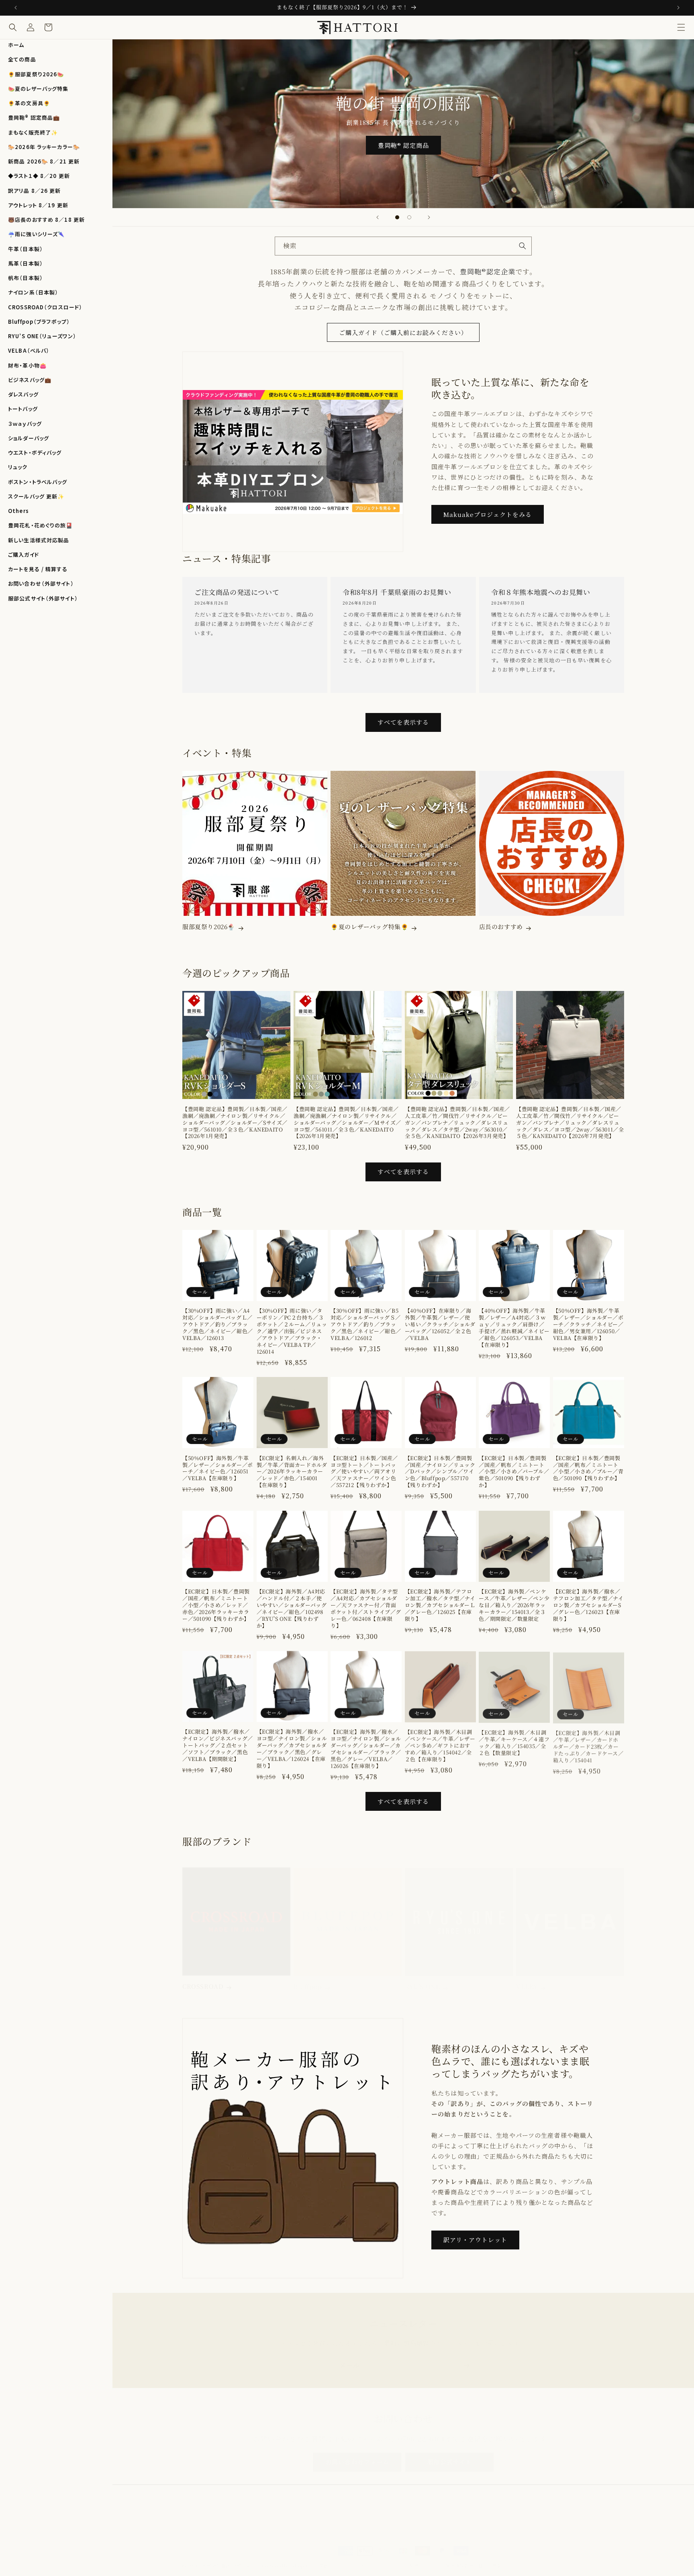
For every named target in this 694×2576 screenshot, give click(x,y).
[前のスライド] (378, 217)
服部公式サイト (450, 2454)
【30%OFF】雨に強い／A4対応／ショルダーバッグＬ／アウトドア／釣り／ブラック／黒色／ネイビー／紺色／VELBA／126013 (218, 1325)
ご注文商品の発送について (237, 592)
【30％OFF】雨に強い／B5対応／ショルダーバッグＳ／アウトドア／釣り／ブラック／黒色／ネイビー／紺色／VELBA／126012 (366, 1325)
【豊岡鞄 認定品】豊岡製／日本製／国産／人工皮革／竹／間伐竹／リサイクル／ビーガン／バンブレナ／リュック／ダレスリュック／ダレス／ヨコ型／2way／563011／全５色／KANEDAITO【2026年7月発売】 (570, 1123)
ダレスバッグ (23, 394)
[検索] (523, 246)
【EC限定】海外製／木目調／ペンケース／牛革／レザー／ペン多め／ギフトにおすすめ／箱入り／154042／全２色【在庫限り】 (440, 1746)
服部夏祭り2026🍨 (209, 927)
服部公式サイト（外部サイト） (43, 598)
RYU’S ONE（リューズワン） (42, 336)
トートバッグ (23, 409)
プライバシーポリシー (378, 2558)
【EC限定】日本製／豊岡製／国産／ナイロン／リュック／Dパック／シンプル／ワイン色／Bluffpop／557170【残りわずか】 (440, 1472)
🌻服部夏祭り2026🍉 (36, 74)
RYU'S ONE (422, 1979)
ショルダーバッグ (29, 438)
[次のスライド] (429, 217)
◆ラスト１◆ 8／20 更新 (39, 176)
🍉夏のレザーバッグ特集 (38, 89)
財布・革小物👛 (27, 365)
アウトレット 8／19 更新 (38, 205)
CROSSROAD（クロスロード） (45, 307)
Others (18, 511)
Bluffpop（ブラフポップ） (39, 322)
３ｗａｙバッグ (25, 424)
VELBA (527, 1979)
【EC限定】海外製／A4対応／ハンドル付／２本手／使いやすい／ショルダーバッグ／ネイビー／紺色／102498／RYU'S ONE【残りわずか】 (292, 1609)
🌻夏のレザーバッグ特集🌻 (369, 927)
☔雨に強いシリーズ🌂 (36, 234)
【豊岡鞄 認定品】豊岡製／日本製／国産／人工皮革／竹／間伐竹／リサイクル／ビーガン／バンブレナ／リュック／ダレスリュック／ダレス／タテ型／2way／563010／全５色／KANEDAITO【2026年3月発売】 (457, 1123)
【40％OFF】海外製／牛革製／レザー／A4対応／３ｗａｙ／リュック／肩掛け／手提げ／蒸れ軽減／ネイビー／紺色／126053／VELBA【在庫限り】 (514, 1328)
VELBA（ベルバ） (29, 350)
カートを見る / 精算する (38, 569)
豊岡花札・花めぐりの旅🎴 (41, 525)
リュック (18, 467)
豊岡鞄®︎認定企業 (488, 271)
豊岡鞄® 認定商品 (403, 145)
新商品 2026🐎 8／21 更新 (44, 161)
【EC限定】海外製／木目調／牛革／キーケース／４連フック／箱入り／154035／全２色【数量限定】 (514, 1743)
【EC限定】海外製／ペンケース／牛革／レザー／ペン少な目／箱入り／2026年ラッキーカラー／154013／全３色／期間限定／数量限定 (514, 1605)
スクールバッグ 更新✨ (36, 496)
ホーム (16, 45)
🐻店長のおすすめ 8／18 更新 (46, 220)
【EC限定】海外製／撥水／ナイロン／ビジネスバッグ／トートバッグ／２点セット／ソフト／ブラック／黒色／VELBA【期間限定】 (218, 1746)
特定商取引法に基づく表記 (474, 2558)
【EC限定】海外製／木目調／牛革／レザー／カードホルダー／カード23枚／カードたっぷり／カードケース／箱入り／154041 (588, 1746)
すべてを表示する (403, 722)
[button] (681, 27)
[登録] (466, 2358)
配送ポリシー (423, 2558)
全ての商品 (22, 59)
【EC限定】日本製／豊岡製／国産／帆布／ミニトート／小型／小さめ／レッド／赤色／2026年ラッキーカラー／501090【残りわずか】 (216, 1605)
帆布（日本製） (26, 278)
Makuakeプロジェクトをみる (488, 514)
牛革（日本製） (26, 249)
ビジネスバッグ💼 (30, 380)
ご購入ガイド (23, 555)
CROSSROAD (203, 1979)
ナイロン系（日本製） (33, 292)
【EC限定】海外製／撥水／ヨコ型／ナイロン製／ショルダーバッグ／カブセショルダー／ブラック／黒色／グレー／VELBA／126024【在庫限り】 (292, 1749)
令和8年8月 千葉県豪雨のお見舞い (397, 592)
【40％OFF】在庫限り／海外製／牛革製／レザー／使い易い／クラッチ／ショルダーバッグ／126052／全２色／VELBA (440, 1325)
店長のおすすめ (501, 927)
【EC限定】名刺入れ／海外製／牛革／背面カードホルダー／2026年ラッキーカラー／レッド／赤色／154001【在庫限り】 (292, 1472)
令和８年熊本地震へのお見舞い (541, 592)
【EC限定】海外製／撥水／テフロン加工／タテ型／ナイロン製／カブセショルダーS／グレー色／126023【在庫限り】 (588, 1605)
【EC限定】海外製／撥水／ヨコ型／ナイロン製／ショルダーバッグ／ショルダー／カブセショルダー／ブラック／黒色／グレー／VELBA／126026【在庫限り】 (366, 1749)
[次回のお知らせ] (678, 8)
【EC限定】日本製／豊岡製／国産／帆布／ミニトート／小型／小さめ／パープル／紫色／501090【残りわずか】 (514, 1472)
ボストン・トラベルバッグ (38, 482)
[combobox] (403, 246)
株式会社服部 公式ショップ (231, 2558)
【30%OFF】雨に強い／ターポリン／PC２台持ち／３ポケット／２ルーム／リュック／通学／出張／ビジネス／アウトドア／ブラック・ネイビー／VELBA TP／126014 (292, 1332)
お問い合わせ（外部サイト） (41, 583)
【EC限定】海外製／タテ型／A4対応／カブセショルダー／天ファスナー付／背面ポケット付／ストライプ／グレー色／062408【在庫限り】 (366, 1609)
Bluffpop (308, 1979)
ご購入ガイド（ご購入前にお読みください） (403, 332)
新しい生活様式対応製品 (39, 540)
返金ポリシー (333, 2558)
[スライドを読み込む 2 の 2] (409, 217)
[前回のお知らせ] (16, 8)
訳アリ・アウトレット (475, 2240)
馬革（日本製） (26, 263)
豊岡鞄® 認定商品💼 (34, 117)
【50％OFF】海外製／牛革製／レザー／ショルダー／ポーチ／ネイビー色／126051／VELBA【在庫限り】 (218, 1469)
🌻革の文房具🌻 (29, 103)
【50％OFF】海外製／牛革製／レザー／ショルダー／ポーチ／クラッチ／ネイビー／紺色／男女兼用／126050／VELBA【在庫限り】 (588, 1325)
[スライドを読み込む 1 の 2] (397, 217)
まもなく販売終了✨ (33, 132)
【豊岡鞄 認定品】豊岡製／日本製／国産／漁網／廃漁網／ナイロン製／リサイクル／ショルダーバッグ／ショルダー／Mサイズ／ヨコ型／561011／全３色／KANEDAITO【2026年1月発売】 (347, 1123)
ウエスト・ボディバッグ (35, 452)
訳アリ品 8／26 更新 (35, 191)
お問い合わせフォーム (357, 2454)
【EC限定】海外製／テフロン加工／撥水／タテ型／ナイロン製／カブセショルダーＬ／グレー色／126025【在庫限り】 (440, 1605)
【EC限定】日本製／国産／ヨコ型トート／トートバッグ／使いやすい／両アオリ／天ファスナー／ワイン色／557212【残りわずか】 (364, 1472)
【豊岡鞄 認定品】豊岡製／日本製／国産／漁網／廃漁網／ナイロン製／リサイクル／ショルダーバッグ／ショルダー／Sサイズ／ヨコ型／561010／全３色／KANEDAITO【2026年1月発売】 (235, 1123)
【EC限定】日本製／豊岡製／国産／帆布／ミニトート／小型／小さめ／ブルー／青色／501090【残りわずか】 (588, 1469)
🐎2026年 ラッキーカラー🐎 (44, 147)
